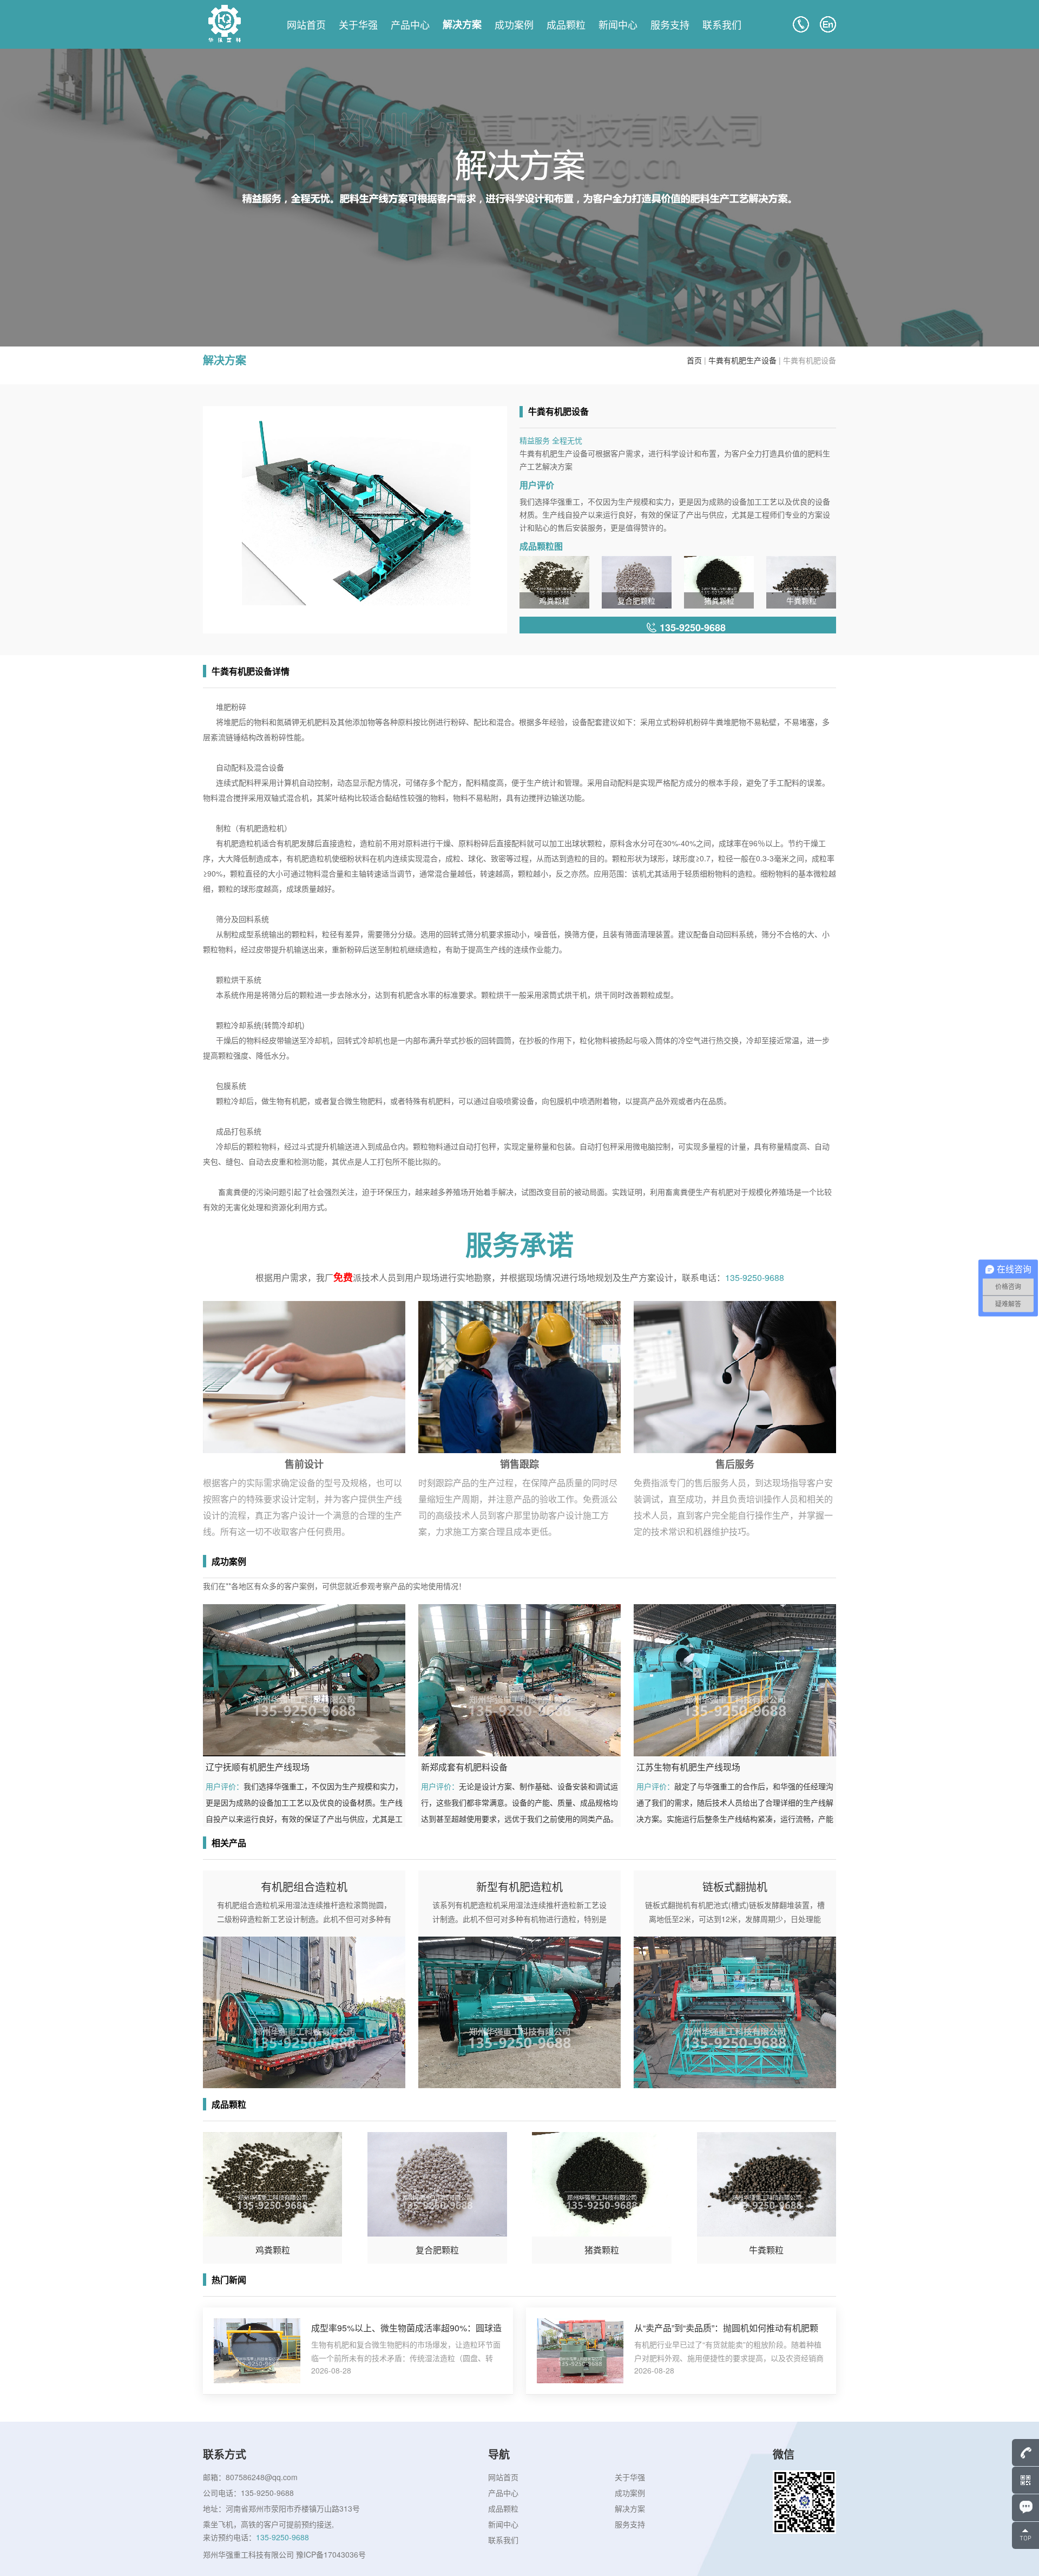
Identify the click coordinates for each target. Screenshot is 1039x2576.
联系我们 (722, 24)
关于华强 (358, 24)
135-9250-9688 (755, 1277)
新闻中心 (618, 24)
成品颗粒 (566, 24)
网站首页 (306, 24)
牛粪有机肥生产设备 (742, 360)
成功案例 (514, 24)
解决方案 (462, 24)
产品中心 (410, 24)
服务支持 (670, 24)
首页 (694, 360)
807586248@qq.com (262, 2477)
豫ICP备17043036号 (331, 2554)
